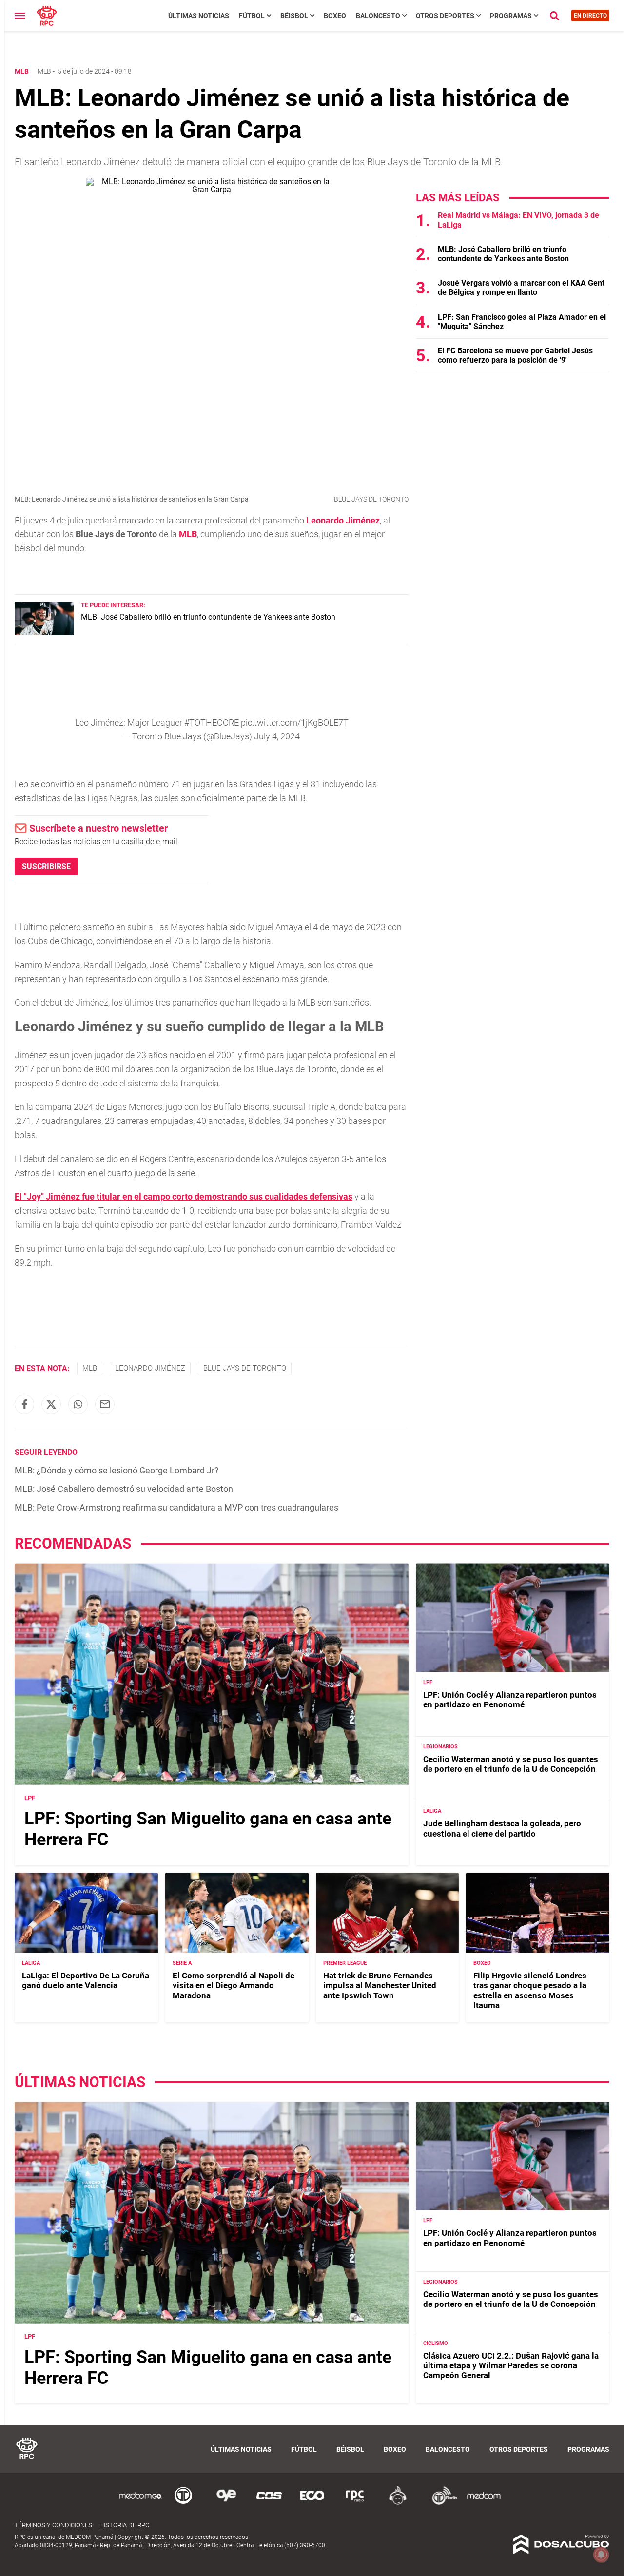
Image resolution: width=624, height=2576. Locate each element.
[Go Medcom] (140, 2503)
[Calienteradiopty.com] (398, 2503)
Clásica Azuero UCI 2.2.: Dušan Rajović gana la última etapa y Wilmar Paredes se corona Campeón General (511, 2366)
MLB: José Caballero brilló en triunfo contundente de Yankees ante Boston (208, 617)
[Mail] (105, 1404)
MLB (44, 71)
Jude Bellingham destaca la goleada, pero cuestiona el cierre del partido (502, 1828)
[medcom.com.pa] (484, 2503)
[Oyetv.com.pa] (226, 2503)
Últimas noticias (199, 16)
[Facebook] (24, 1404)
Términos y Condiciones (53, 2525)
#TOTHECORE (212, 723)
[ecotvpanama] (312, 2503)
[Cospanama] (269, 2503)
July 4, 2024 (277, 736)
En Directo (590, 16)
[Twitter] (51, 1404)
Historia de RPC (124, 2525)
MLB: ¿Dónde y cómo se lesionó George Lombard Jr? (117, 1470)
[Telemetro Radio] (441, 2503)
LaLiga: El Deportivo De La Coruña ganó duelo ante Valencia (86, 1980)
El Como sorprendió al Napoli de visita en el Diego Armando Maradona (234, 1985)
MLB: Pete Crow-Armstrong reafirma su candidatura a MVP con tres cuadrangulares (176, 1507)
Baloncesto (378, 16)
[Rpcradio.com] (355, 2503)
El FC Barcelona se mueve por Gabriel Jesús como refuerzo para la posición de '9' (515, 355)
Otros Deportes (445, 16)
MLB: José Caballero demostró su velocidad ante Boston (124, 1489)
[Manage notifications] (601, 2555)
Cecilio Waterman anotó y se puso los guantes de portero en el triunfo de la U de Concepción (511, 1764)
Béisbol (294, 16)
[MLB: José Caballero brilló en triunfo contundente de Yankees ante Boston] (44, 632)
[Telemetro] (183, 2503)
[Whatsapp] (78, 1404)
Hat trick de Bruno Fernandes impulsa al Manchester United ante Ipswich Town (380, 1985)
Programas (511, 16)
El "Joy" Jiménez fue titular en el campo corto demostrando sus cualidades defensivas (184, 1196)
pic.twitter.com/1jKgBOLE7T (295, 723)
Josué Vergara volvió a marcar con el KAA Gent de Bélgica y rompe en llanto (521, 288)
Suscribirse (46, 866)
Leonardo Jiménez (150, 1368)
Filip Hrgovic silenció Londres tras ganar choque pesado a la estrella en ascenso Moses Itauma (530, 1990)
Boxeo (335, 16)
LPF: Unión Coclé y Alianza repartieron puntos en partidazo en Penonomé (510, 1700)
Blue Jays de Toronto (245, 1368)
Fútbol (252, 16)
